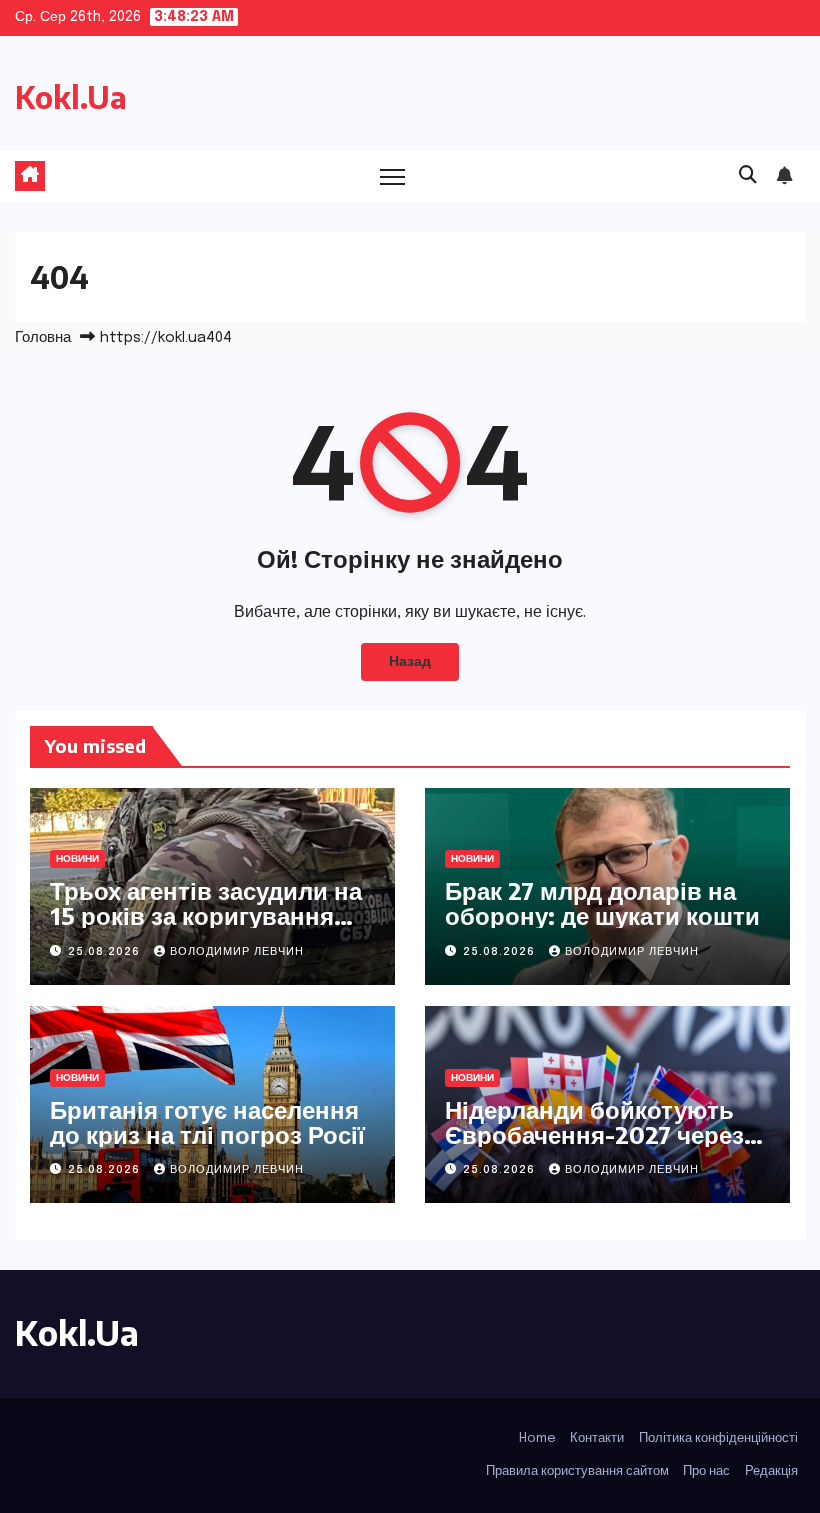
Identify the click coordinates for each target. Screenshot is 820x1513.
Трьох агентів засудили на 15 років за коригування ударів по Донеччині (206, 915)
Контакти (597, 1438)
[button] (748, 176)
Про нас (706, 1471)
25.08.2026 (106, 952)
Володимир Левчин (237, 952)
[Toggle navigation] (392, 176)
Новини (77, 859)
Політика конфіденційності (718, 1438)
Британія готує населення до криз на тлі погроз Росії (207, 1121)
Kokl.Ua (71, 97)
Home (537, 1438)
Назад (410, 662)
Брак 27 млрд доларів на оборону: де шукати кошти (602, 902)
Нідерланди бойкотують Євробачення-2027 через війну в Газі (594, 1134)
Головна (43, 338)
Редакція (771, 1471)
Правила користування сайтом (577, 1471)
